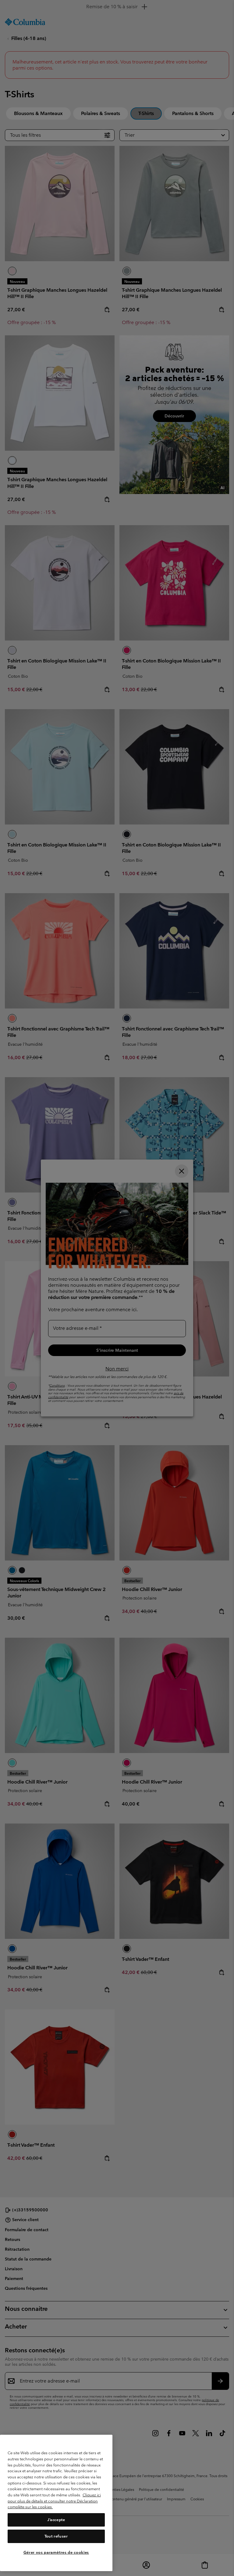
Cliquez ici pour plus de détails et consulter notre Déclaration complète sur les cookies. (54, 2501)
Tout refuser (56, 2536)
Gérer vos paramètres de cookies (56, 2552)
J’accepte (56, 2520)
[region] (56, 2503)
